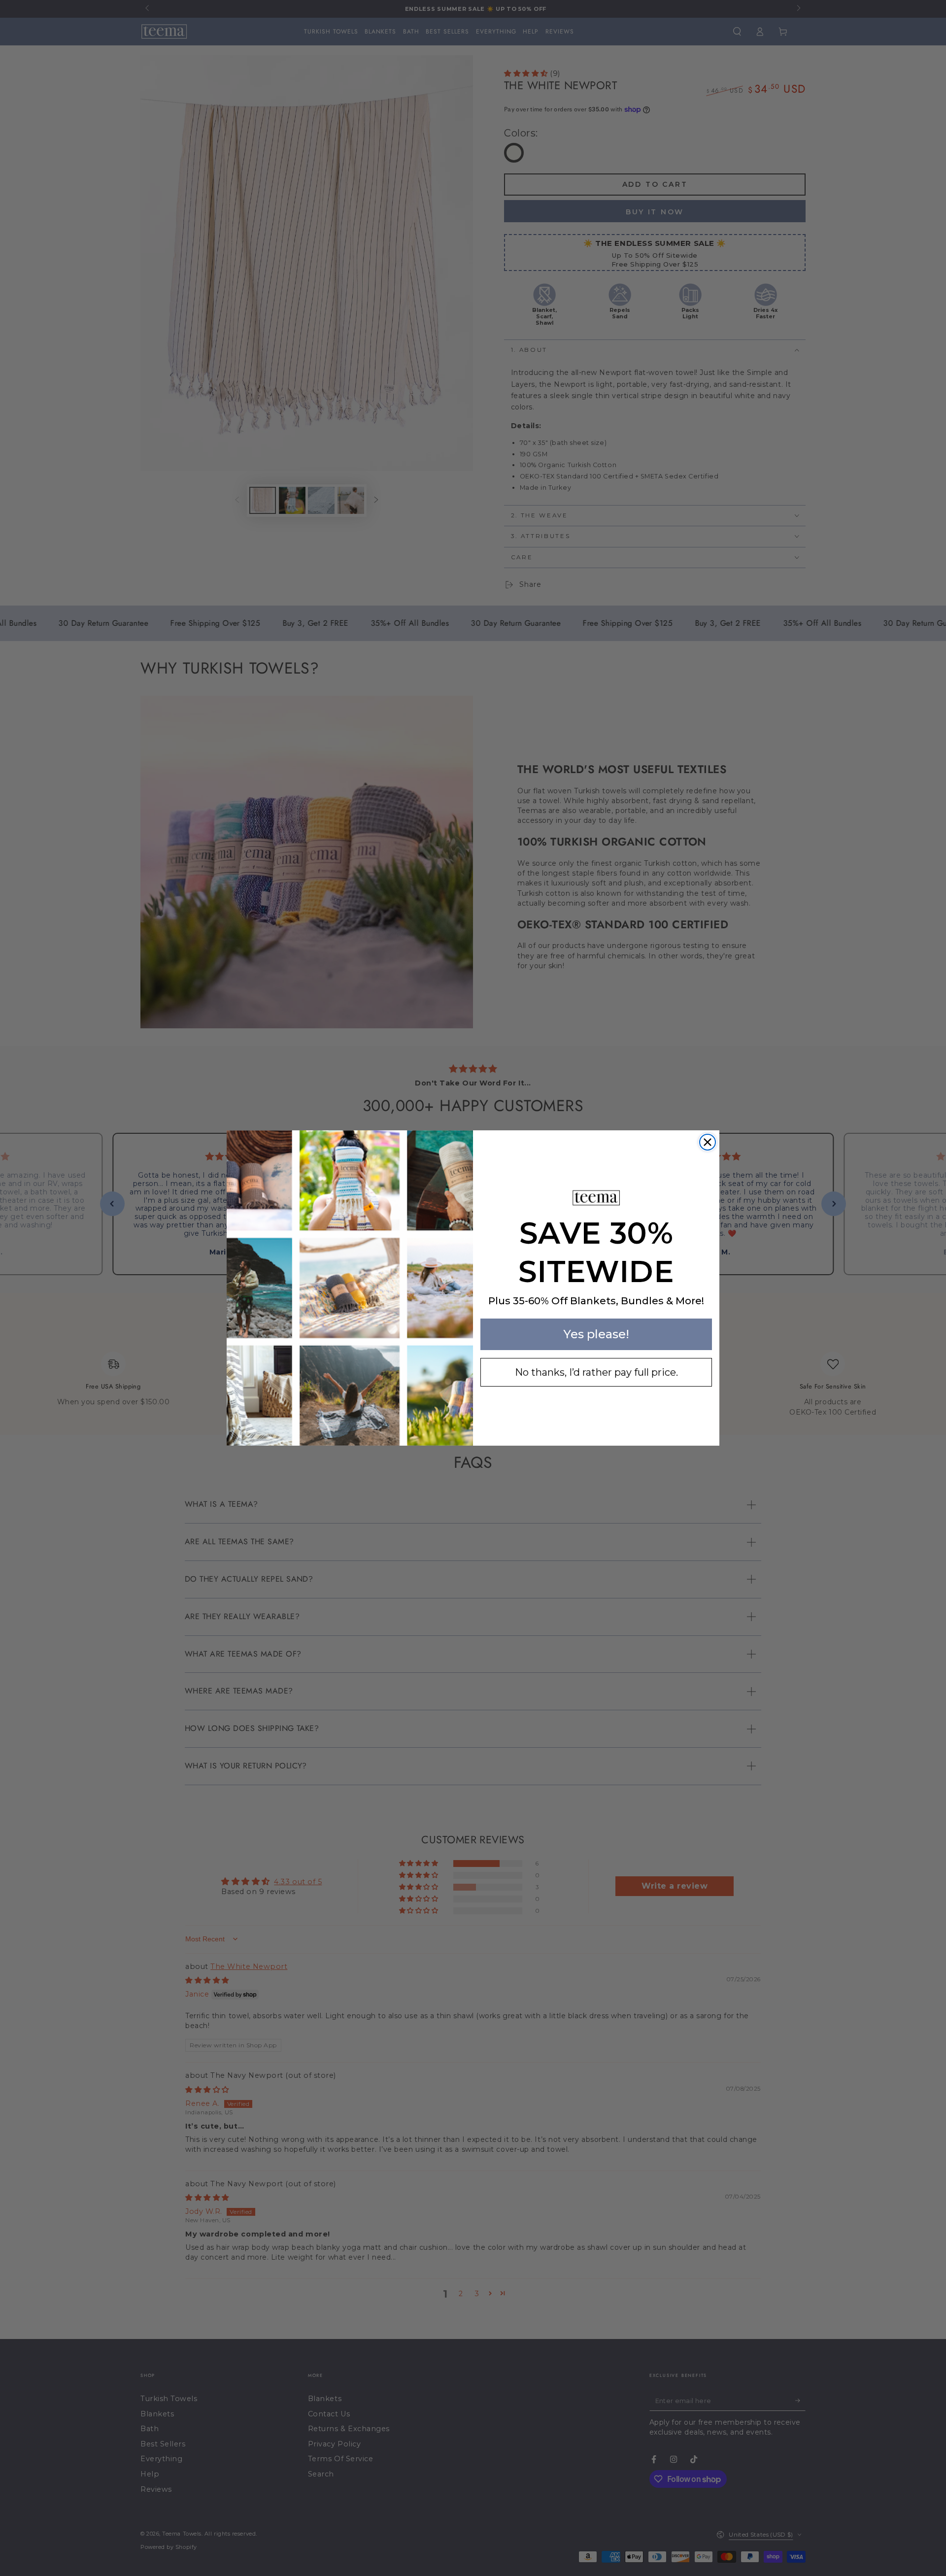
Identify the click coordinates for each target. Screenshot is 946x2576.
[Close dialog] (708, 1142)
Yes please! (596, 1334)
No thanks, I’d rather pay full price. (596, 1372)
